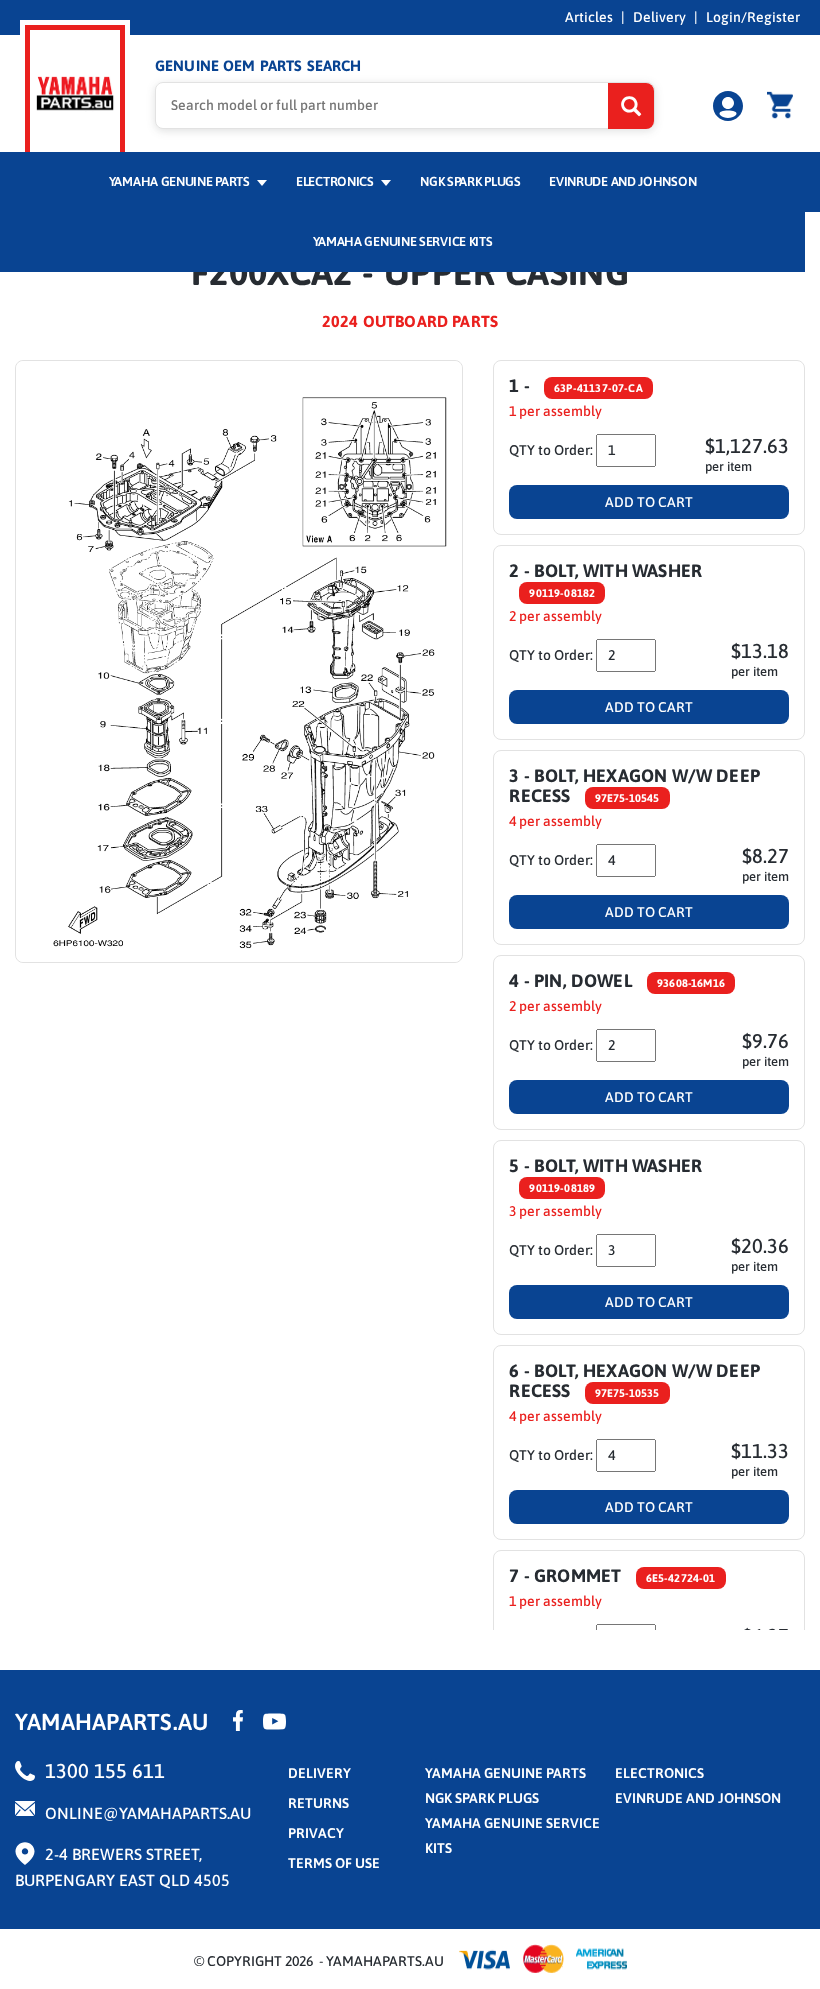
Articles (589, 17)
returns (318, 1803)
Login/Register (753, 17)
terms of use (334, 1863)
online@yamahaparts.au (148, 1813)
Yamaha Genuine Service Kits (403, 241)
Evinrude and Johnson (622, 181)
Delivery (659, 17)
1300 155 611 (105, 1770)
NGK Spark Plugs (470, 181)
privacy (316, 1833)
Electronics (336, 181)
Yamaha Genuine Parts (181, 181)
